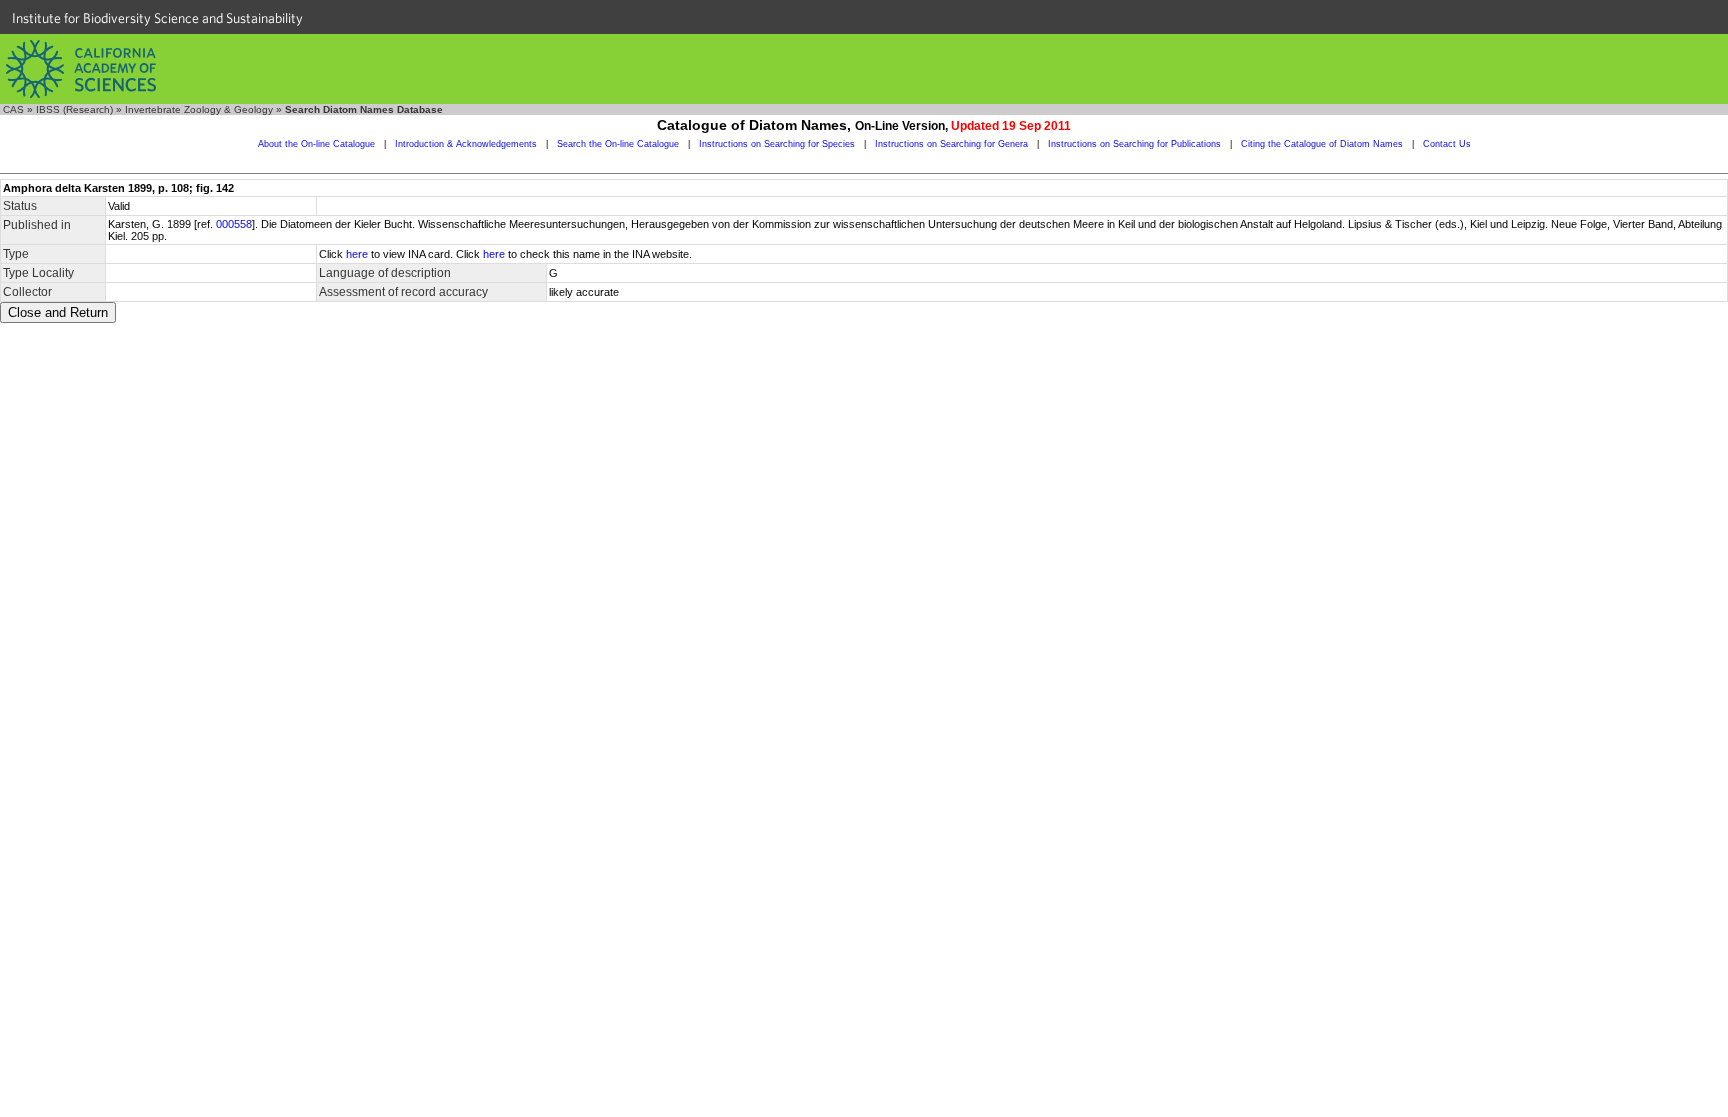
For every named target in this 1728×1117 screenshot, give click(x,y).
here (357, 254)
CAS (13, 109)
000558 (234, 224)
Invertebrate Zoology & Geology (199, 109)
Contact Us (1447, 144)
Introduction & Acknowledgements (466, 144)
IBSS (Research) (74, 109)
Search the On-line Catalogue (618, 144)
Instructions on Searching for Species (777, 144)
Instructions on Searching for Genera (951, 144)
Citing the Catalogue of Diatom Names (1322, 144)
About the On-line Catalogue (316, 144)
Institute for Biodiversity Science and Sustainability (157, 18)
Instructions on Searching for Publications (1134, 144)
